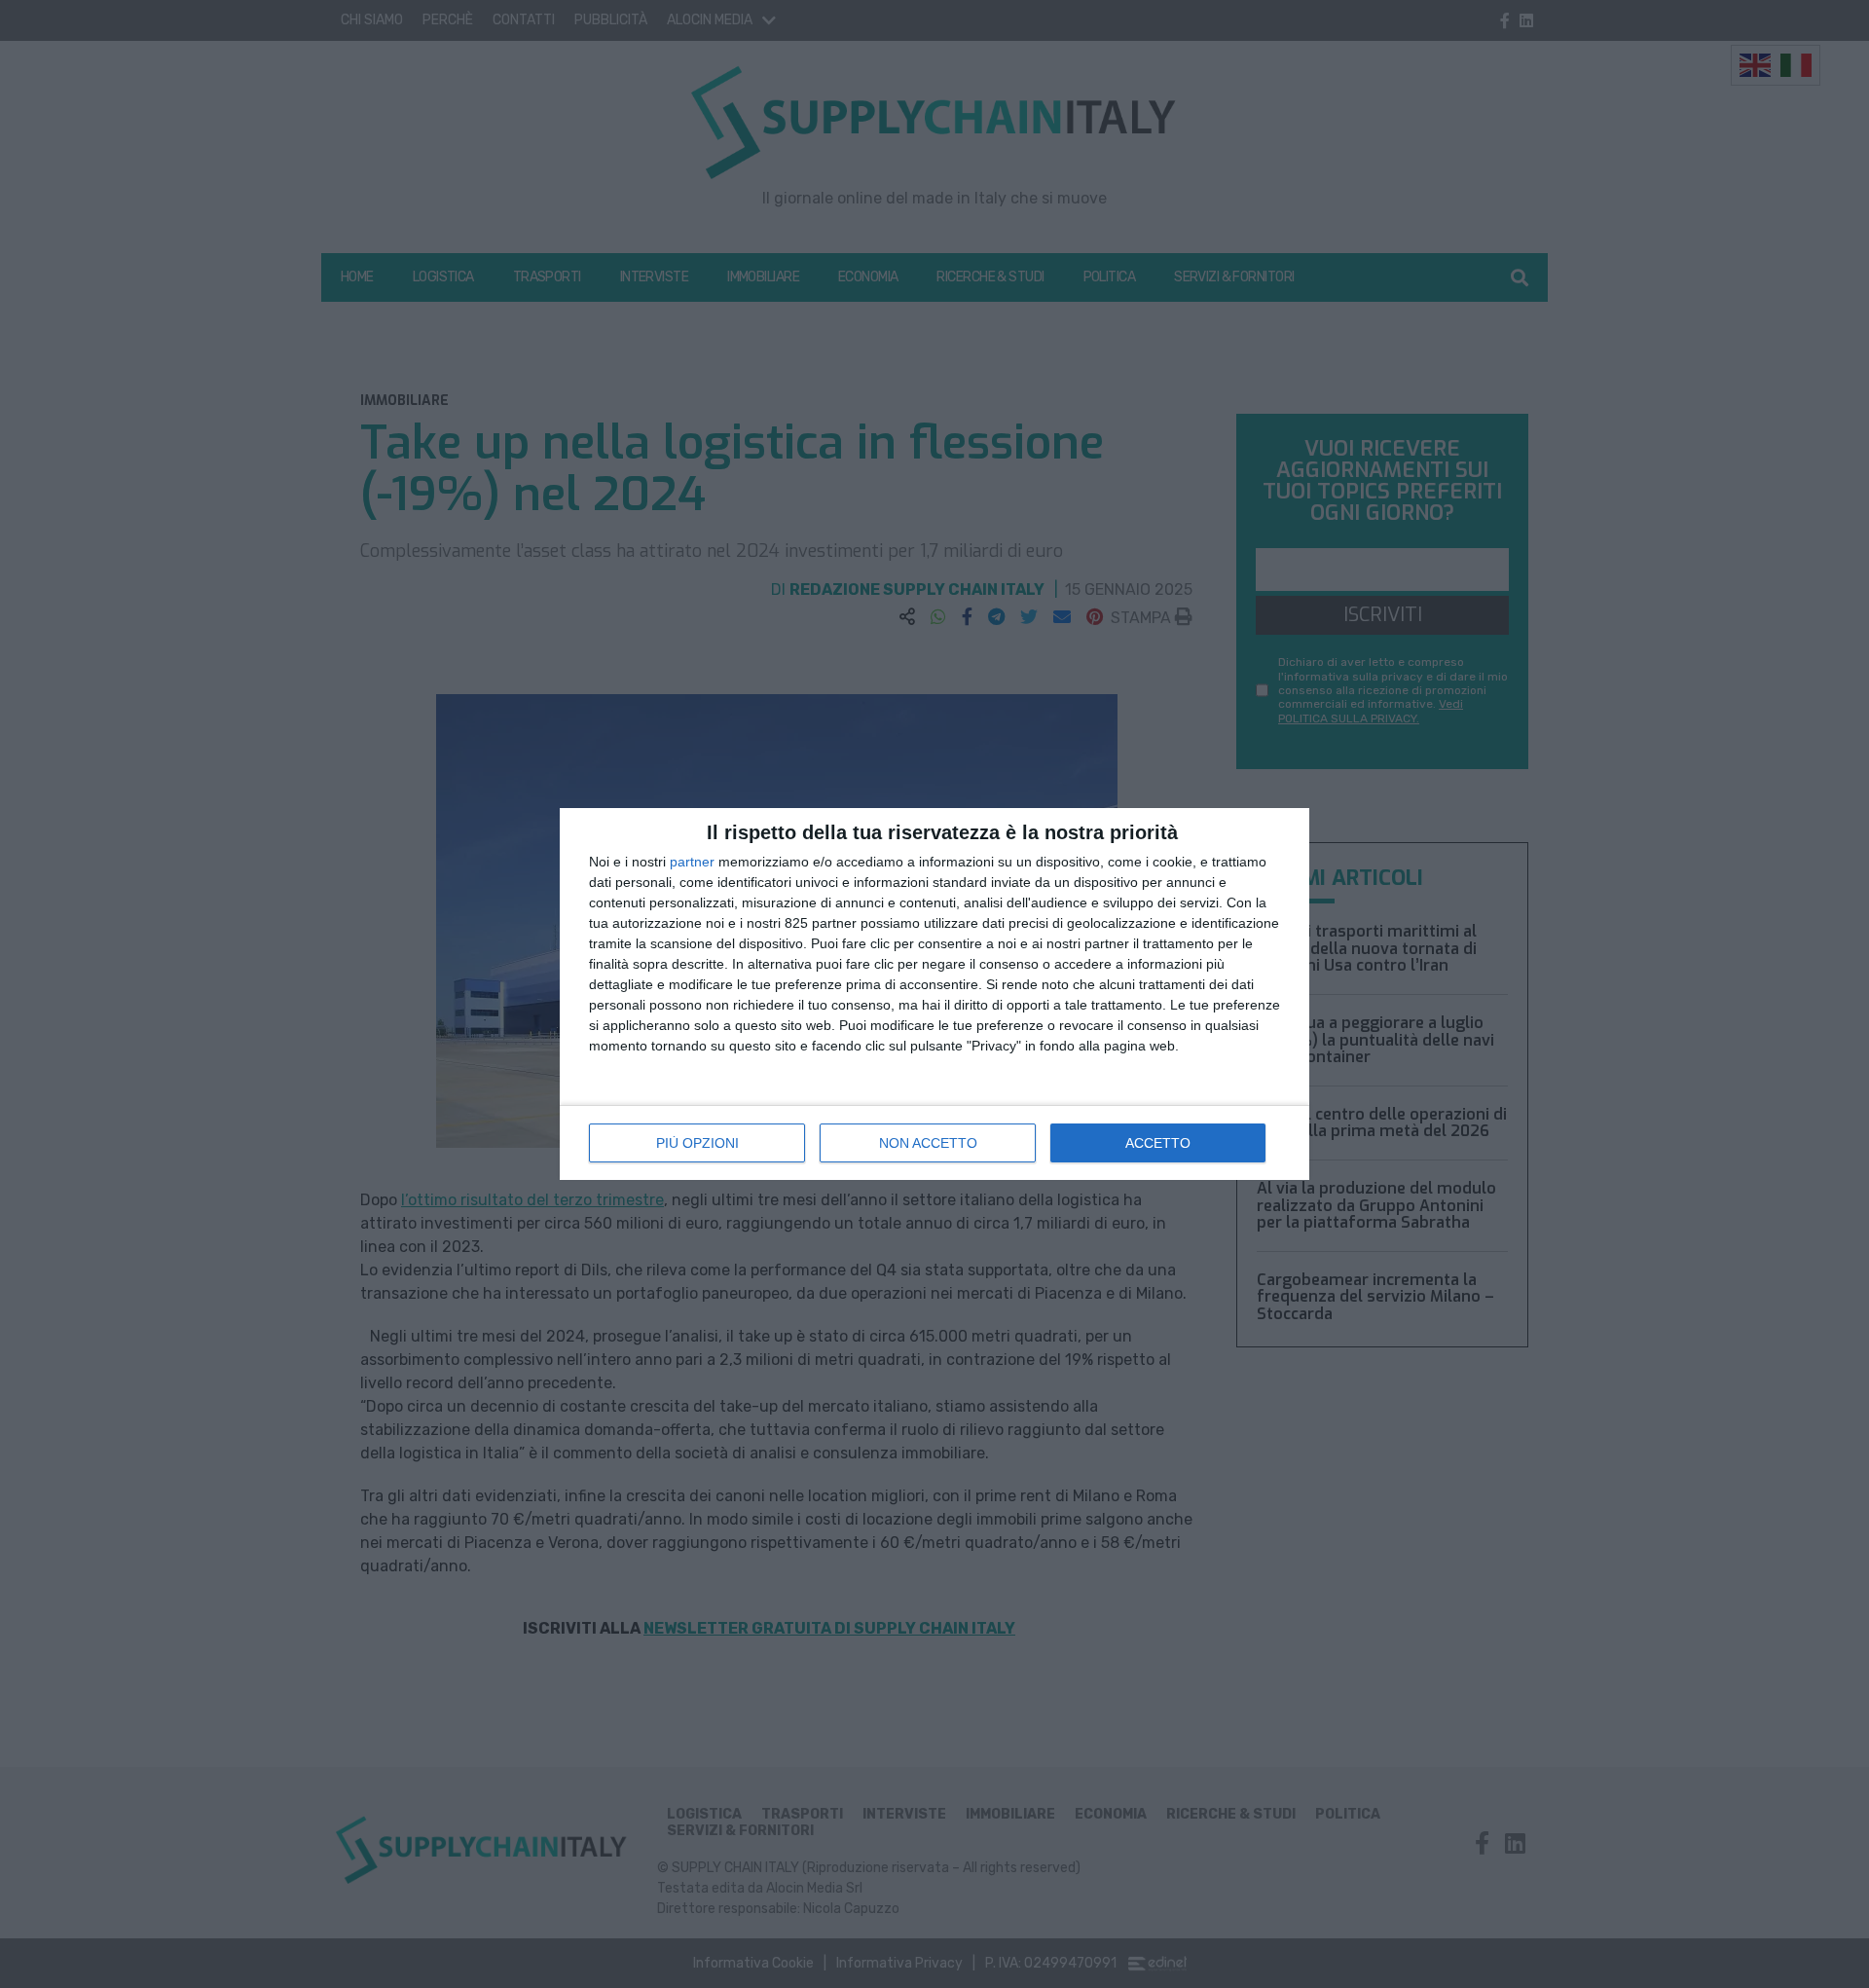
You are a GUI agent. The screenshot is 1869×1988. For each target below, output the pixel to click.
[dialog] (934, 994)
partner (692, 862)
